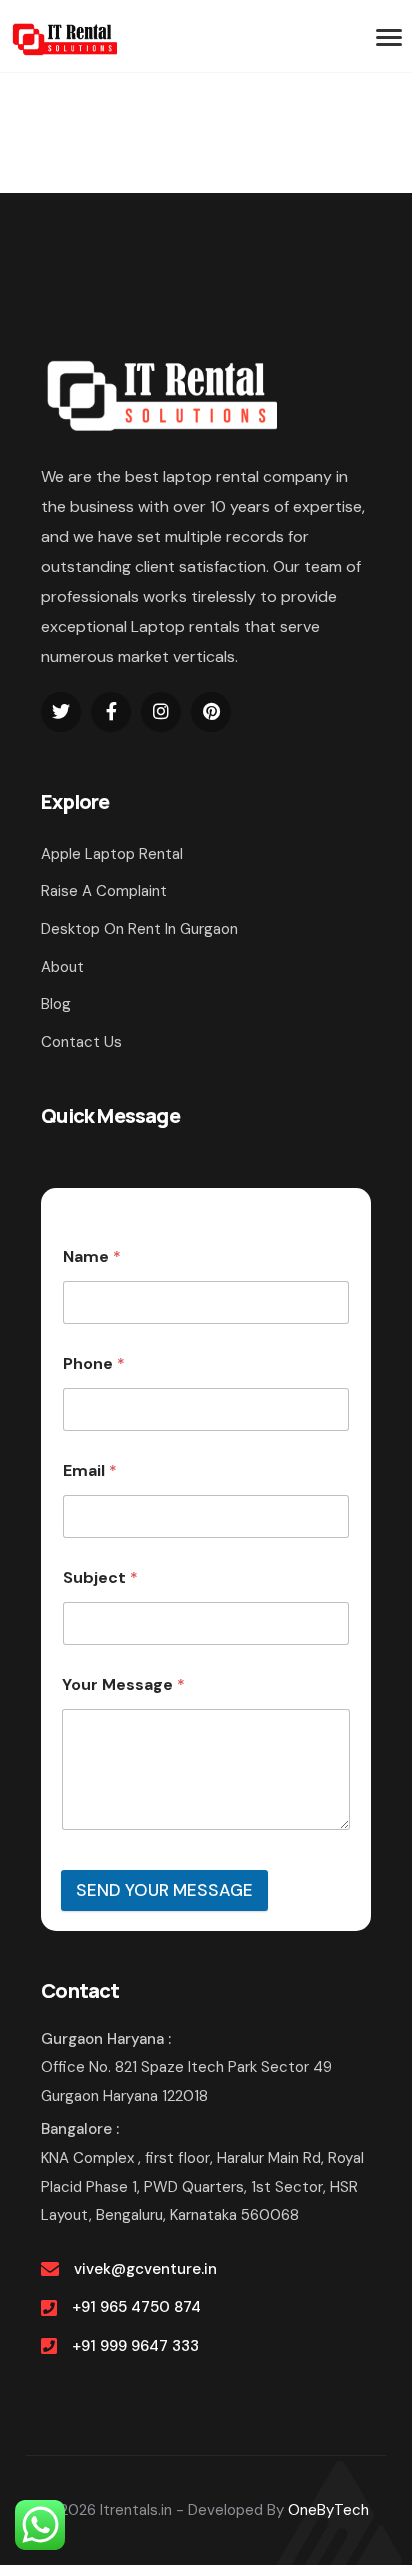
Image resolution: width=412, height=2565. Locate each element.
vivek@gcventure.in (145, 2269)
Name (92, 1256)
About (62, 967)
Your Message (123, 1684)
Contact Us (81, 1042)
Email (90, 1470)
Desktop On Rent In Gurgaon (139, 929)
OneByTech (328, 2510)
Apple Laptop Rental (112, 854)
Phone (94, 1363)
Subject (100, 1577)
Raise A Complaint (104, 891)
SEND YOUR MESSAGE (164, 1890)
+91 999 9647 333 (135, 2346)
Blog (56, 1004)
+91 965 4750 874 (136, 2307)
